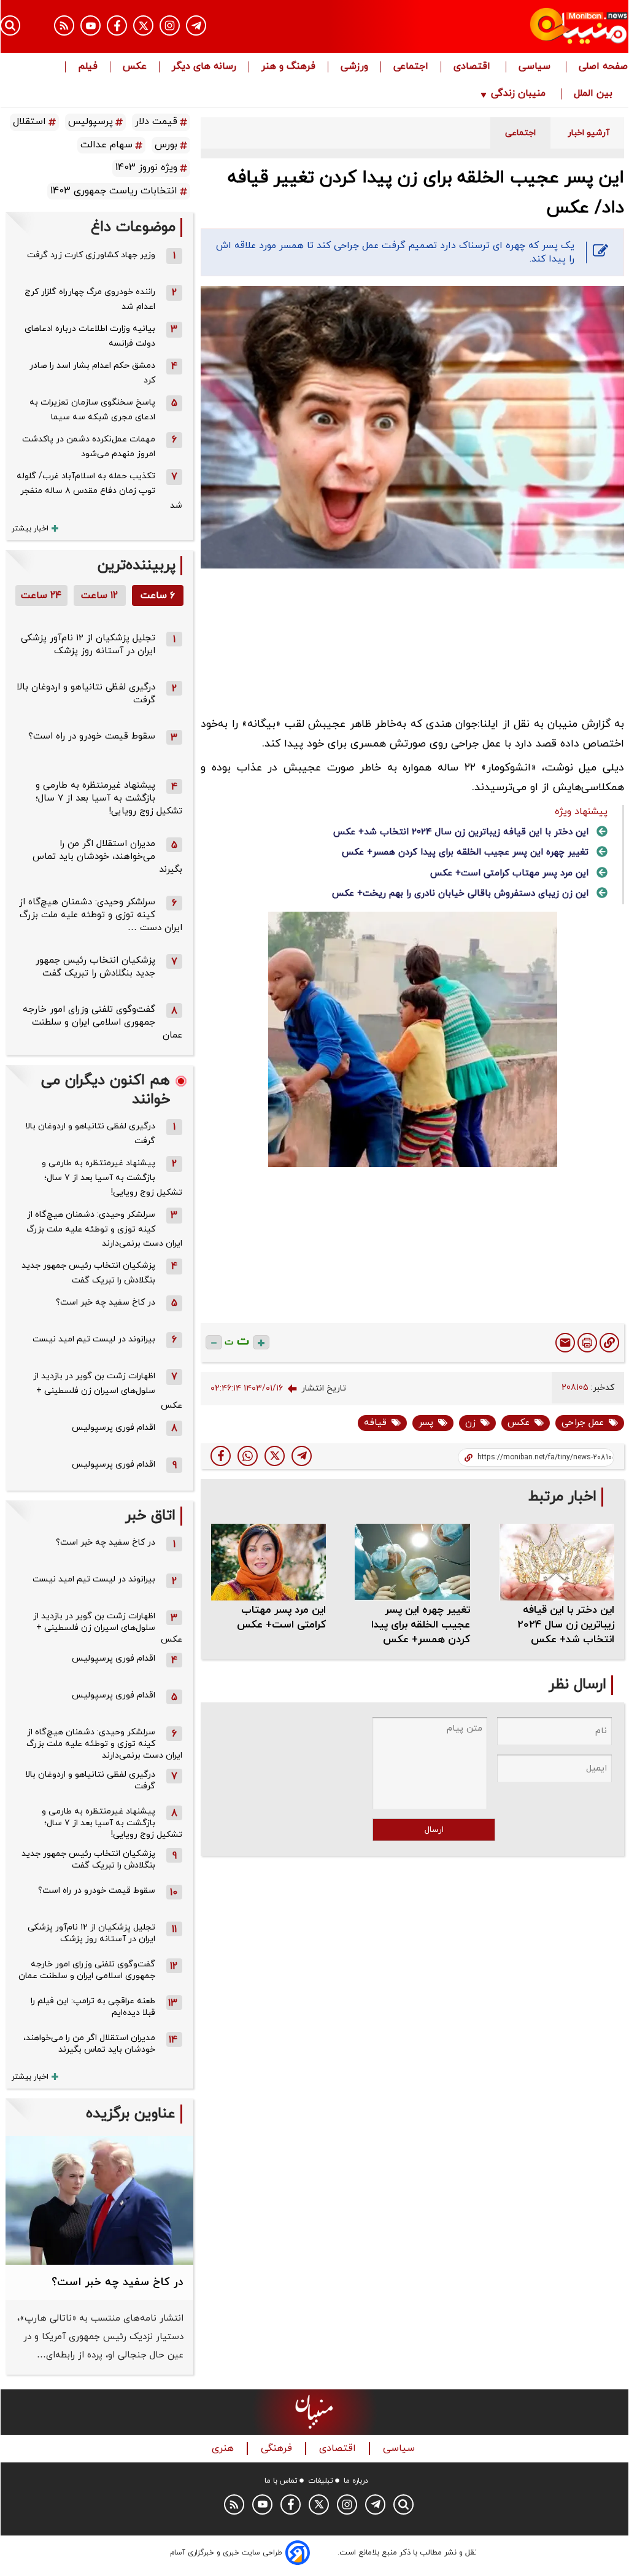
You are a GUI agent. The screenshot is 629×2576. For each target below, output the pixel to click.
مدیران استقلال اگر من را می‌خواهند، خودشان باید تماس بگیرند (107, 857)
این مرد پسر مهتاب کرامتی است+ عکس (509, 873)
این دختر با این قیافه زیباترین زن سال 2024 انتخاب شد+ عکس (461, 832)
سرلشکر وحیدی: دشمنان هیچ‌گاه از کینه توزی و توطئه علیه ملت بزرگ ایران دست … (101, 915)
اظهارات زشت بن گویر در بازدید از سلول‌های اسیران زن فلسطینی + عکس (108, 1391)
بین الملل (595, 94)
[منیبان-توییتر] (143, 25)
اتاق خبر (150, 1516)
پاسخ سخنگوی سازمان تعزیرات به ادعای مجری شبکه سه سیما (92, 410)
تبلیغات (321, 2481)
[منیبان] (534, 26)
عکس (135, 67)
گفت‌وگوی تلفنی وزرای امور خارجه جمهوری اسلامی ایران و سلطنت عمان (102, 1022)
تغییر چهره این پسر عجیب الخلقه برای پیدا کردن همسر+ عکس (465, 852)
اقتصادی (473, 67)
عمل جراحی (583, 1423)
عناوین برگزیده (131, 2114)
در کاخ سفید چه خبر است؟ (106, 1302)
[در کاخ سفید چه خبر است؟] (99, 2200)
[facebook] (221, 1456)
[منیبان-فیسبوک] (117, 25)
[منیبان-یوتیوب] (91, 25)
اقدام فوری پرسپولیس (114, 1428)
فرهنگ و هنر (288, 67)
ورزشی (354, 67)
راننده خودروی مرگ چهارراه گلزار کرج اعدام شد (90, 299)
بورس (166, 145)
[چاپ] (587, 1343)
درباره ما (356, 2481)
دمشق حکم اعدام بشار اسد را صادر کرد (92, 373)
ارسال (434, 1830)
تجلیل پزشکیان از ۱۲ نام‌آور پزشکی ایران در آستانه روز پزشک (88, 645)
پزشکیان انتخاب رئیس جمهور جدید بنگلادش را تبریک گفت (95, 967)
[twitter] (275, 1456)
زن (470, 1423)
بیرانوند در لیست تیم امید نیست (94, 1339)
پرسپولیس (91, 122)
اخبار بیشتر (30, 529)
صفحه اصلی (603, 67)
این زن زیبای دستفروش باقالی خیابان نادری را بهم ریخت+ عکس (460, 894)
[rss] (64, 25)
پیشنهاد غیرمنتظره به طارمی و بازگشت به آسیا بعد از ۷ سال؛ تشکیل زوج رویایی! (109, 798)
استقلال (29, 122)
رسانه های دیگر (204, 67)
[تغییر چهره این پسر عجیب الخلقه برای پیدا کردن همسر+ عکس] (412, 1562)
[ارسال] (565, 1343)
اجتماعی (411, 67)
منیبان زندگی (518, 94)
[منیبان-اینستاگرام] (170, 25)
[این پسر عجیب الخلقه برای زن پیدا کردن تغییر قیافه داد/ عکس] (302, 1456)
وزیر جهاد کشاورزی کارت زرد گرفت (91, 255)
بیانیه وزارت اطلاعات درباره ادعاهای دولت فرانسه (90, 336)
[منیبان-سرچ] (403, 2504)
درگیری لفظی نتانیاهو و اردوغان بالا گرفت (90, 1134)
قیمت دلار (156, 122)
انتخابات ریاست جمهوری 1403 (114, 191)
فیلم (88, 67)
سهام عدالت (106, 145)
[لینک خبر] (609, 1343)
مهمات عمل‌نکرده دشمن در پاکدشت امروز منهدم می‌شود (89, 447)
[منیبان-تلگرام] (196, 25)
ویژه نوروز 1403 (146, 168)
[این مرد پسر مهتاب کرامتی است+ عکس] (269, 1562)
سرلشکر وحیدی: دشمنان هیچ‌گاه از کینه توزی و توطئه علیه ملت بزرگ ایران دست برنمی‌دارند (104, 1229)
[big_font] (261, 1342)
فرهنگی (278, 2449)
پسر (426, 1423)
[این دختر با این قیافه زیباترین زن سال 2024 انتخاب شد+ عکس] (557, 1562)
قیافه (375, 1423)
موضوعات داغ (133, 227)
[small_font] (214, 1342)
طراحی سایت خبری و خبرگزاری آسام (226, 2553)
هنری (224, 2449)
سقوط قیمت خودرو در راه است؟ (92, 736)
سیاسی (536, 67)
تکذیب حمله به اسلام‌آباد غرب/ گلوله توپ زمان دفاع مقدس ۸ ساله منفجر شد (99, 491)
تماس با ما (281, 2481)
